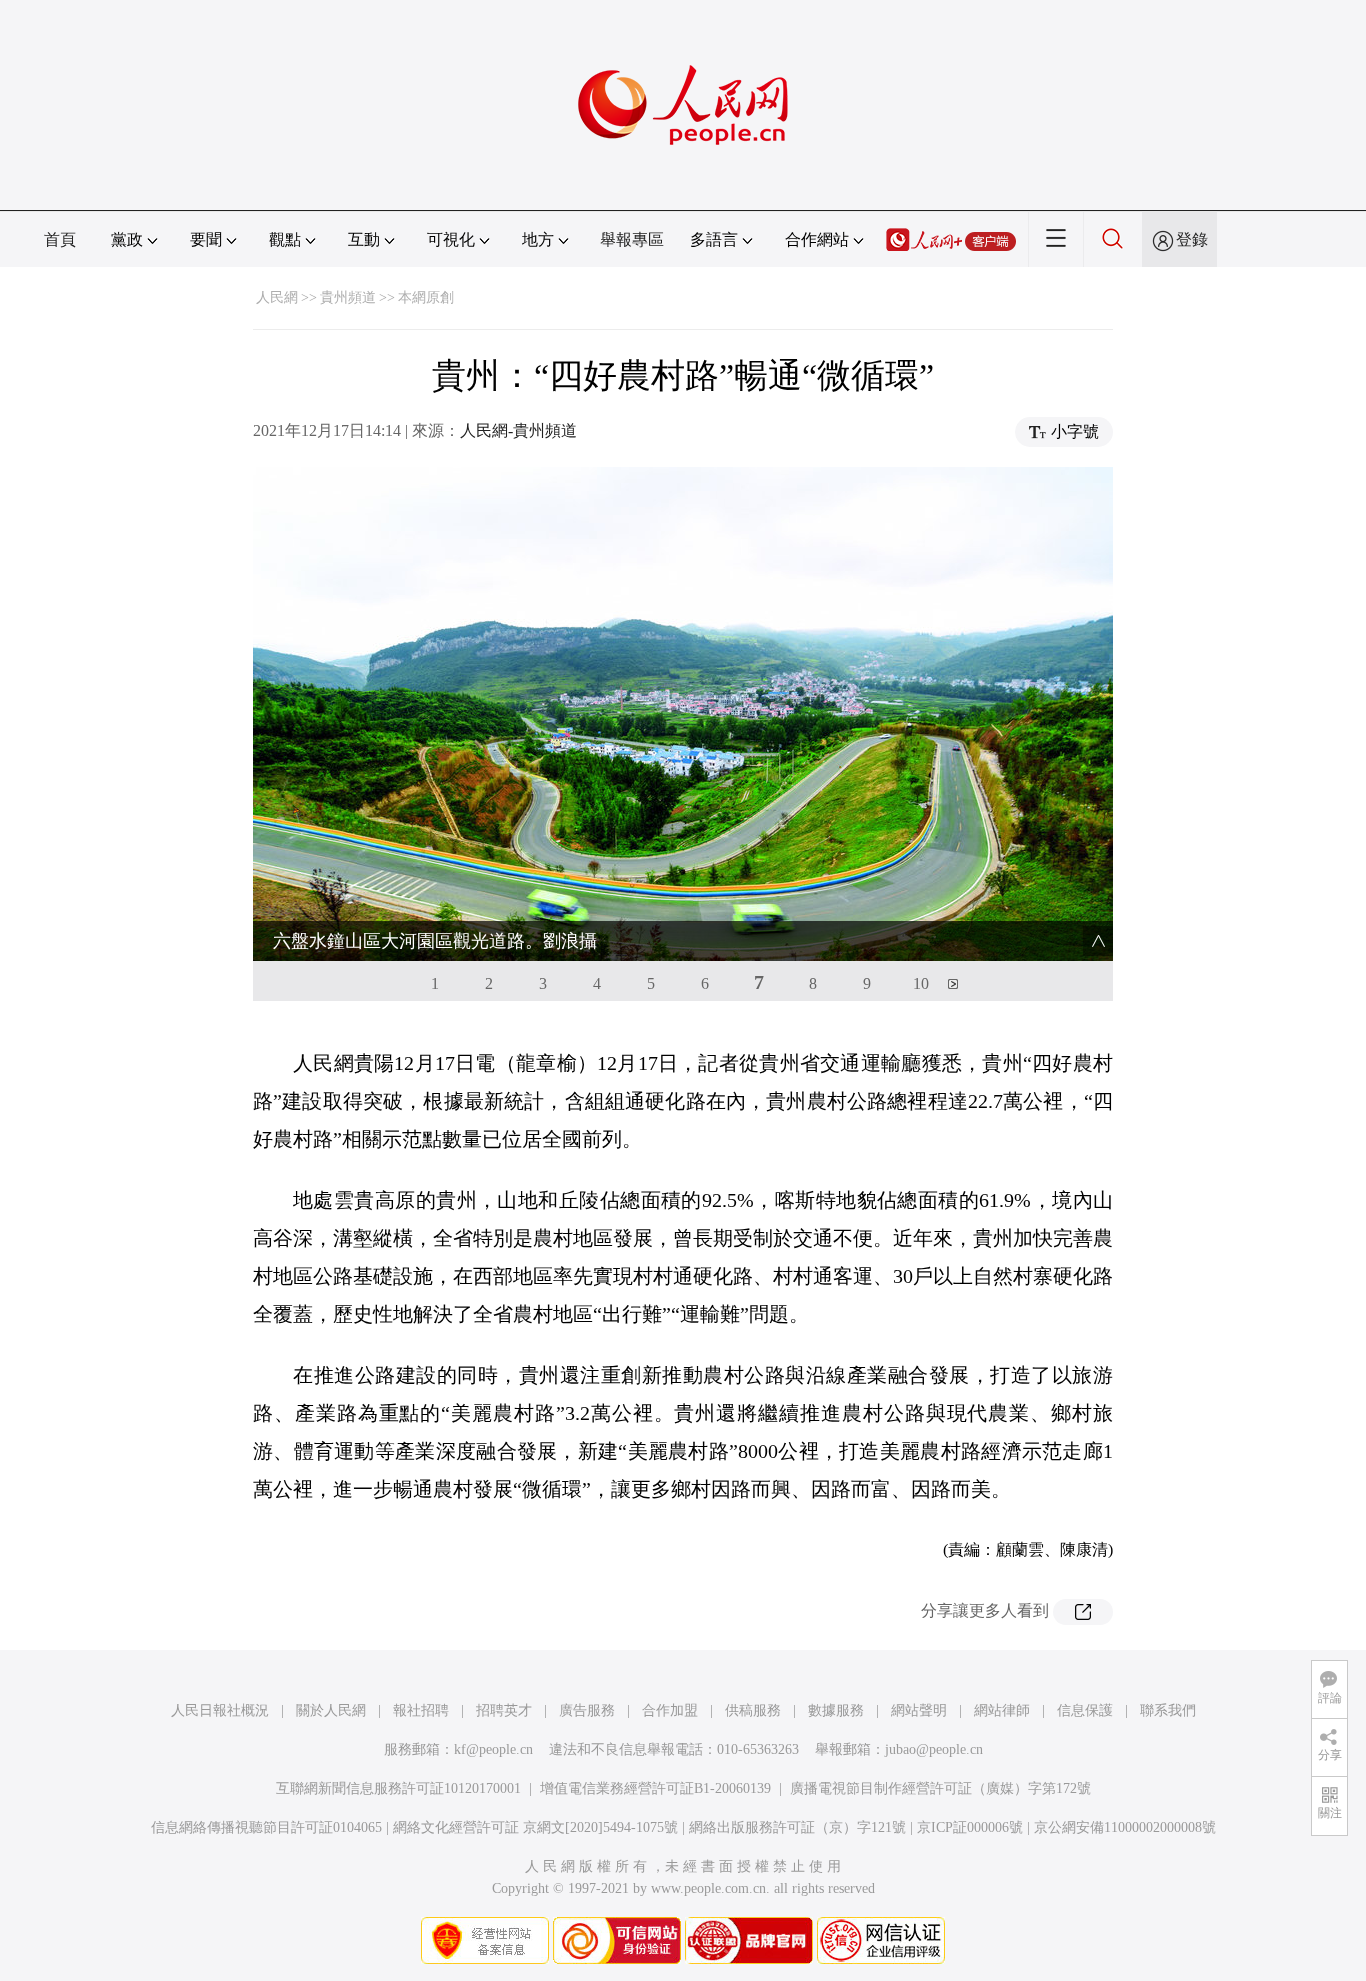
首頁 (60, 239)
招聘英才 (504, 1710)
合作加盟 (670, 1710)
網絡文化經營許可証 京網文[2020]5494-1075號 (535, 1827)
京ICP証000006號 (970, 1827)
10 (921, 983)
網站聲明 (919, 1710)
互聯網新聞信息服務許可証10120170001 (398, 1788)
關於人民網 (331, 1710)
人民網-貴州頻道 (518, 430)
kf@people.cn (493, 1749)
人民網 (277, 297)
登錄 (1192, 239)
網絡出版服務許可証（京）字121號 (797, 1827)
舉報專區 (632, 239)
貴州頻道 (348, 297)
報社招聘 (421, 1710)
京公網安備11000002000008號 (1125, 1827)
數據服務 (836, 1710)
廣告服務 (587, 1710)
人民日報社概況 (220, 1710)
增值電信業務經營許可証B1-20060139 (655, 1788)
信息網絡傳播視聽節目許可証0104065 (266, 1827)
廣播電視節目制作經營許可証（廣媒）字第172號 (940, 1788)
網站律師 (1002, 1710)
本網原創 (426, 297)
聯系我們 (1168, 1710)
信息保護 (1085, 1710)
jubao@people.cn (934, 1749)
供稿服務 (753, 1710)
